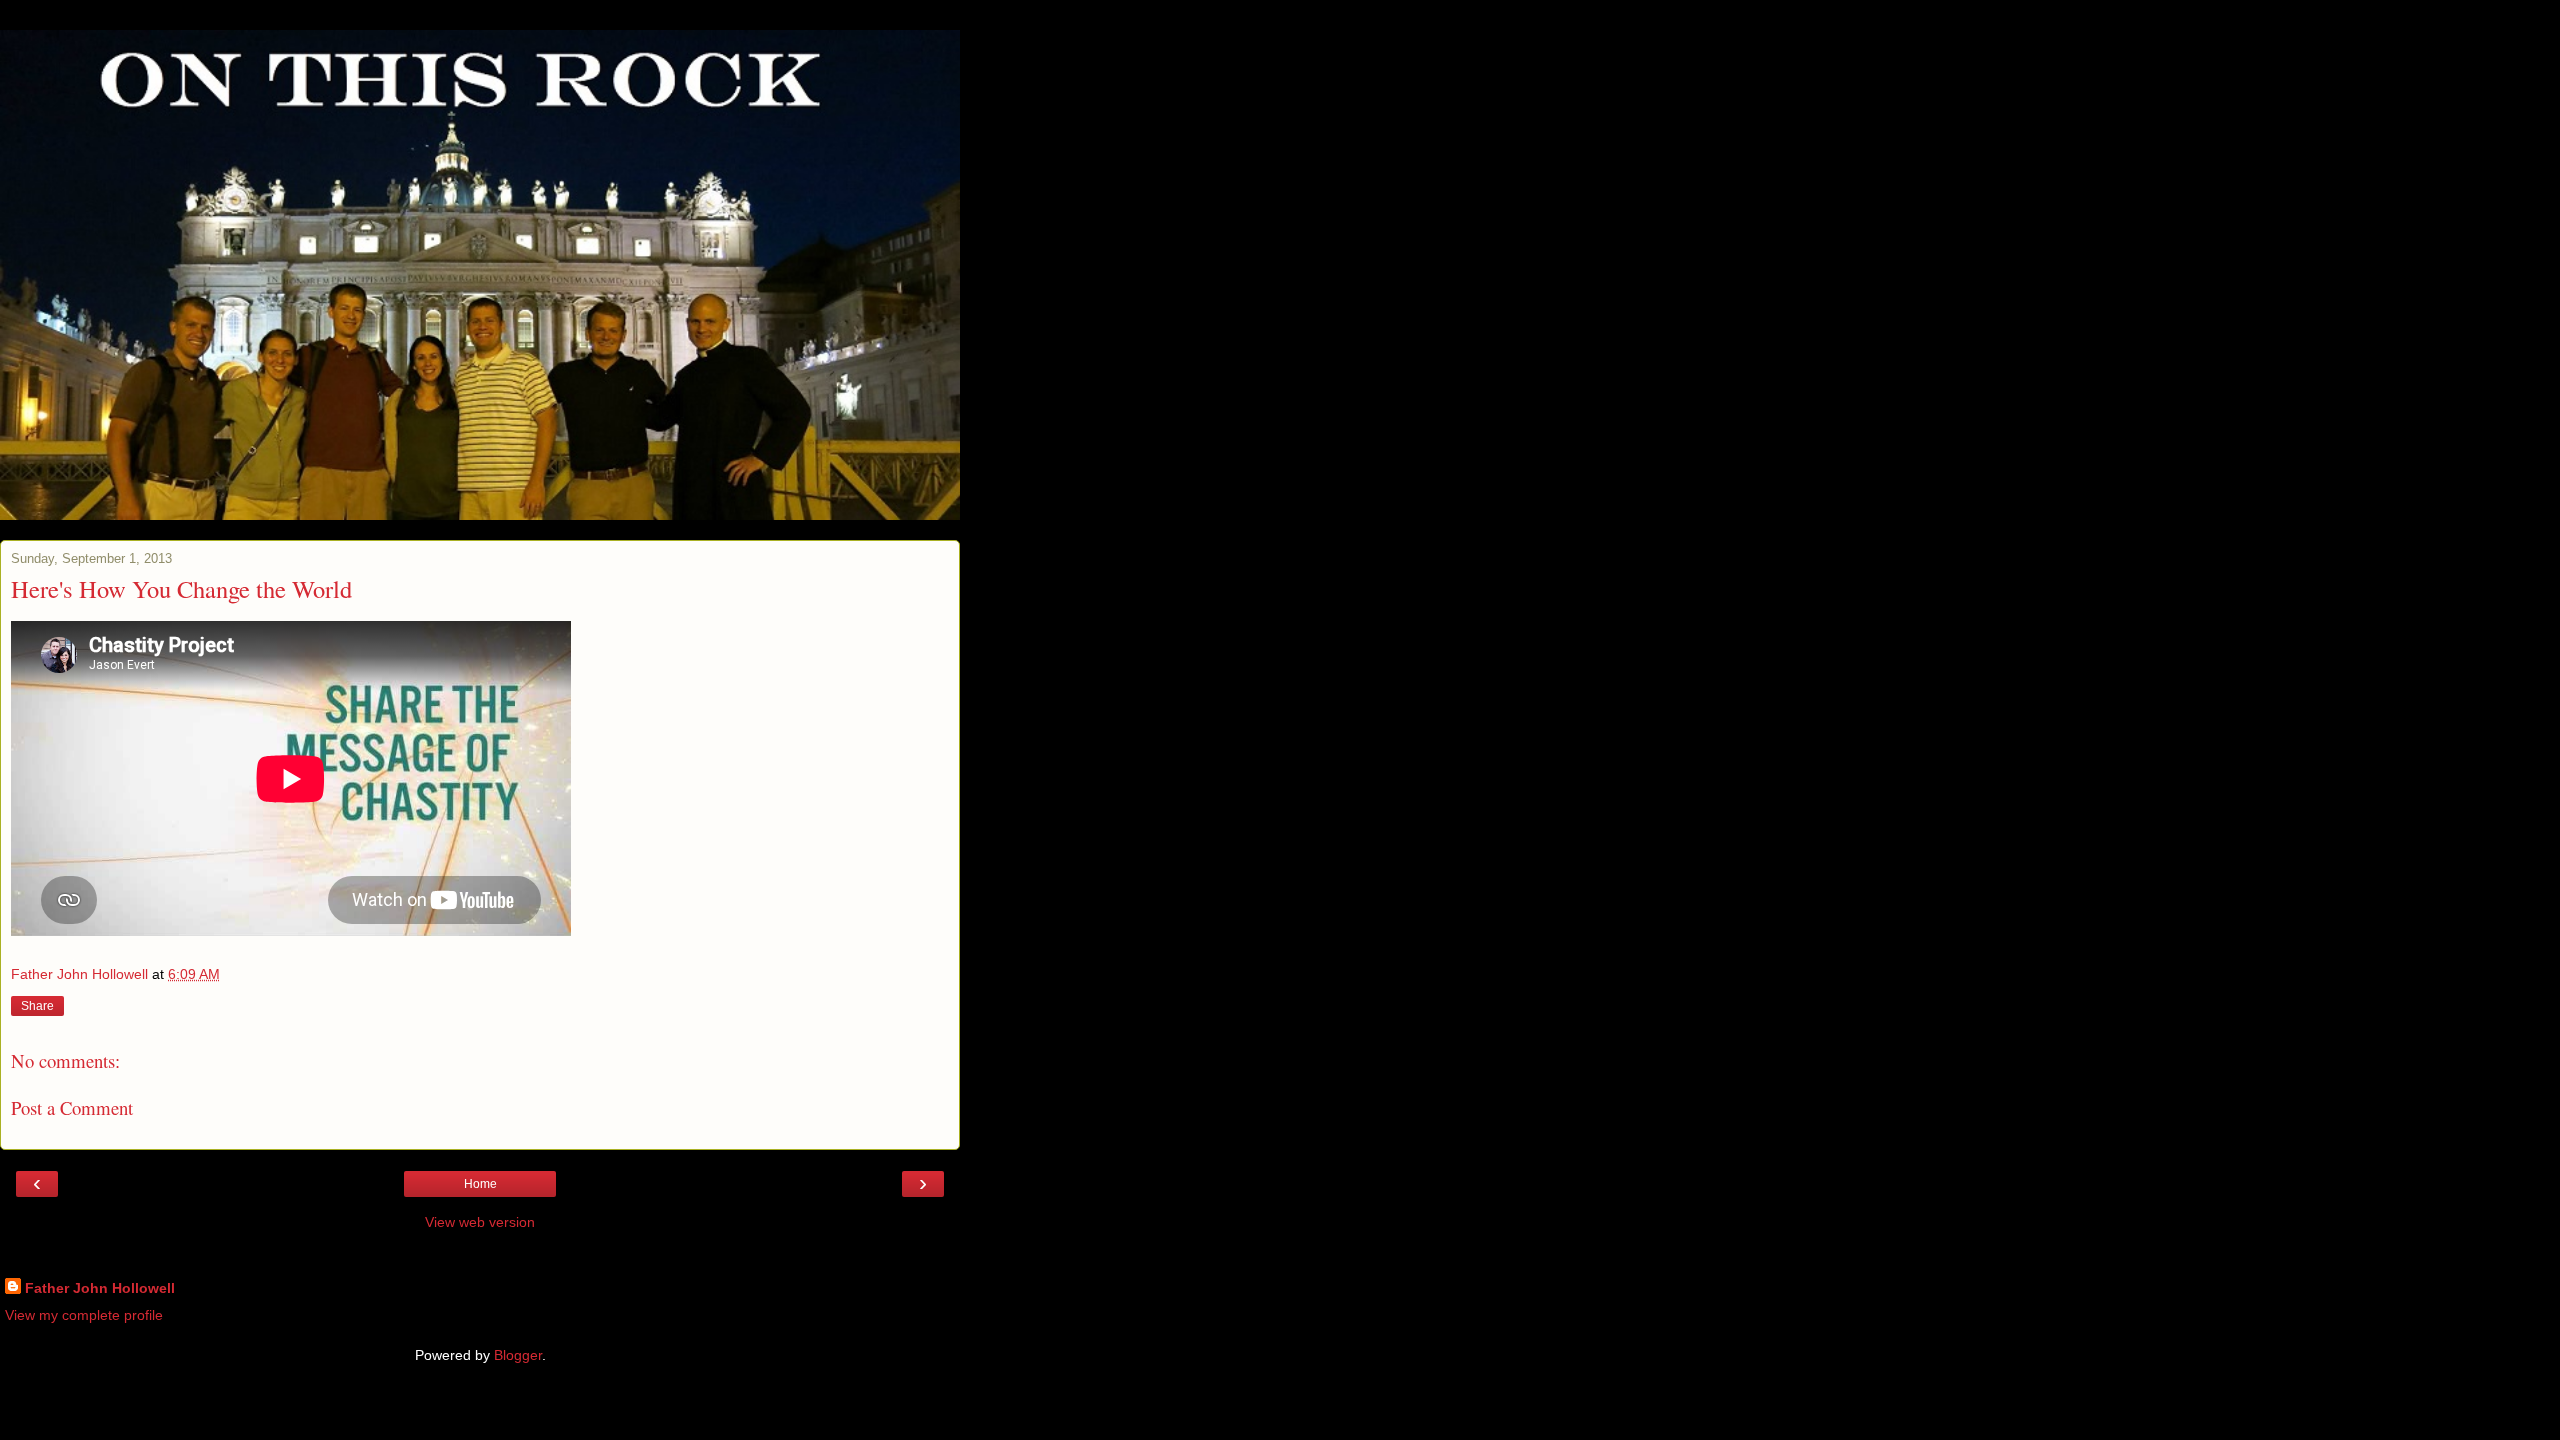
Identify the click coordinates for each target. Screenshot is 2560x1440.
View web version (480, 1222)
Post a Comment (72, 1107)
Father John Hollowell (100, 1288)
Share (37, 1006)
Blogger (518, 1355)
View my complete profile (84, 1315)
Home (480, 1184)
